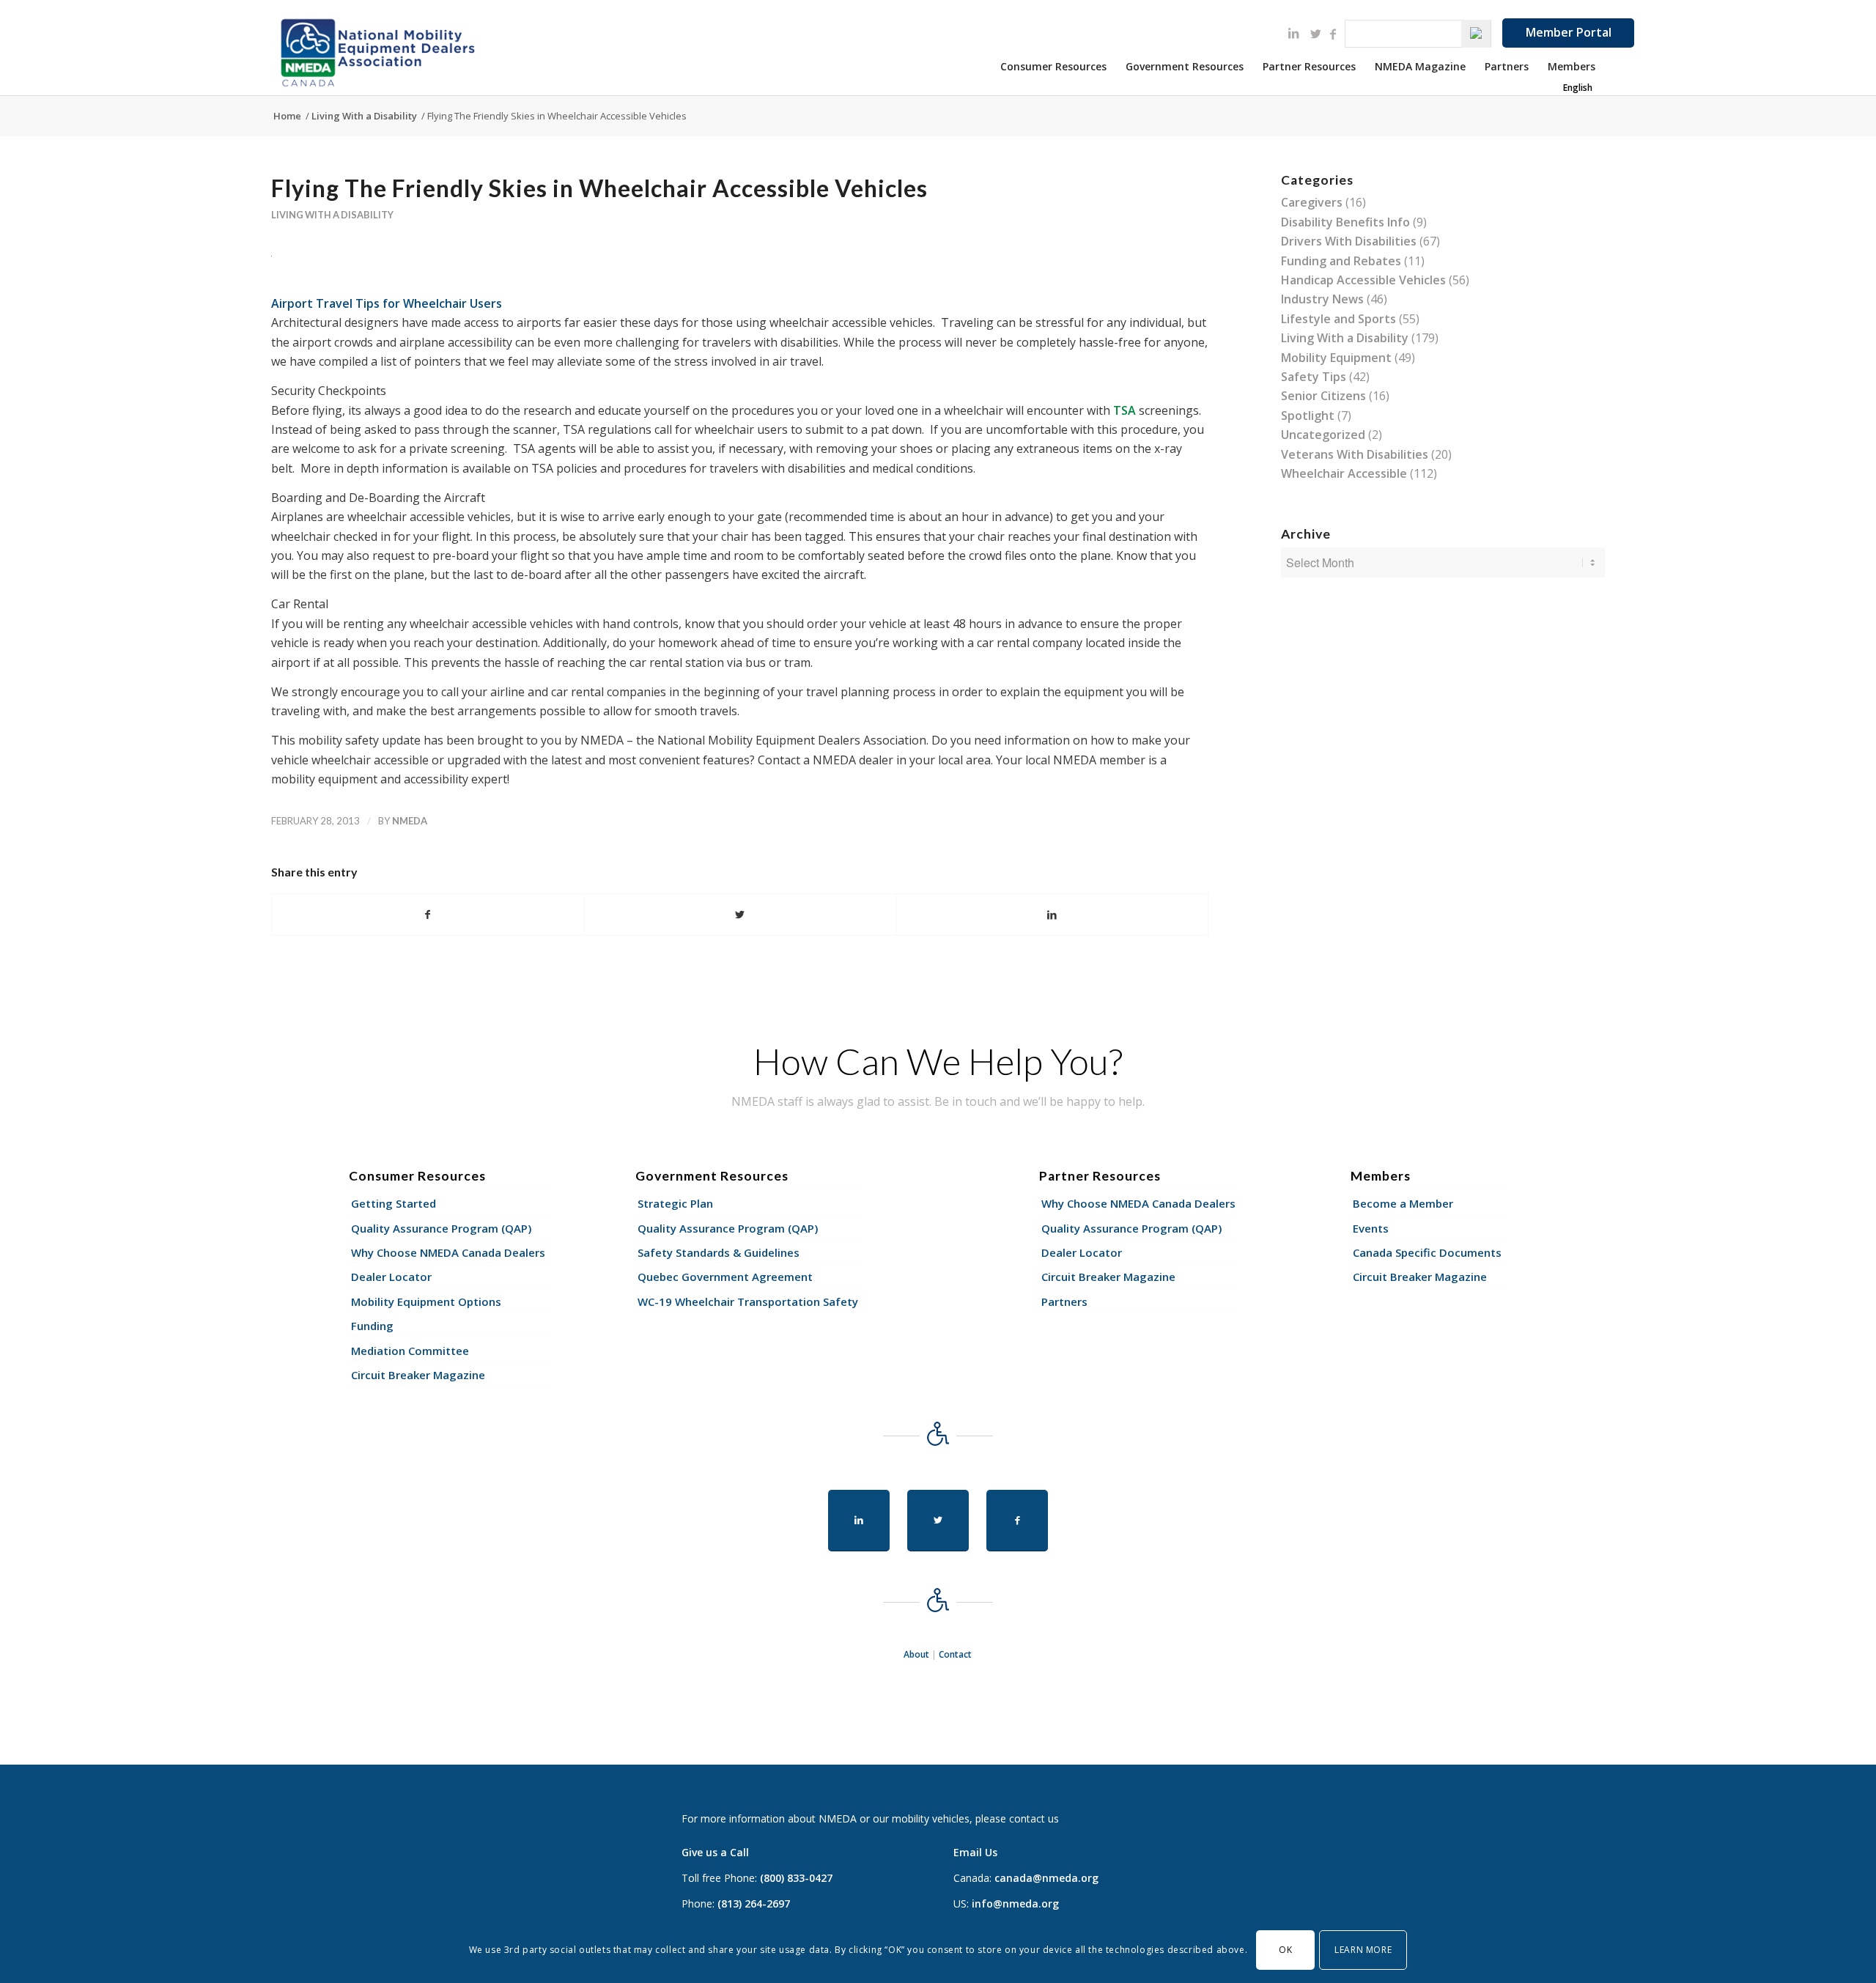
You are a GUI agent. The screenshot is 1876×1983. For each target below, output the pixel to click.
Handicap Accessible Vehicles (1363, 280)
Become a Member (1403, 1203)
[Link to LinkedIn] (1293, 33)
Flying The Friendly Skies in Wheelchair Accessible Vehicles (599, 188)
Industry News (1322, 299)
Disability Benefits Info (1345, 222)
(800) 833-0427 (796, 1878)
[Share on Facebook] (428, 915)
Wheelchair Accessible (1344, 473)
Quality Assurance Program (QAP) (441, 1228)
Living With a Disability (332, 215)
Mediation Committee (410, 1351)
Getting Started (394, 1203)
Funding (372, 1326)
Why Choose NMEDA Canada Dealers (448, 1252)
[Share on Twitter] (741, 915)
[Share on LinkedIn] (1052, 915)
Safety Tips (1314, 377)
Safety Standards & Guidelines (719, 1252)
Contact (955, 1654)
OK (1285, 1950)
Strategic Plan (675, 1203)
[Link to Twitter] (1315, 34)
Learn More (1363, 1950)
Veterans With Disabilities (1355, 454)
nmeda (410, 821)
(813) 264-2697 (754, 1903)
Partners (1064, 1301)
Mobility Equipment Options (426, 1301)
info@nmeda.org (1015, 1903)
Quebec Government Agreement (725, 1277)
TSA (1125, 410)
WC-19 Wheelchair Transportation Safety (748, 1301)
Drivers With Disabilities (1349, 241)
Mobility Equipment (1336, 358)
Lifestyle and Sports (1338, 319)
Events (1371, 1228)
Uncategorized (1323, 435)
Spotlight (1308, 416)
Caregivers (1312, 202)
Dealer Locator (391, 1277)
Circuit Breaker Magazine (418, 1375)
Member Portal (1569, 32)
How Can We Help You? (938, 1061)
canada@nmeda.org (1046, 1878)
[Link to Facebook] (1333, 34)
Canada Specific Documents (1427, 1252)
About (916, 1654)
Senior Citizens (1323, 396)
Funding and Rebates (1341, 261)
